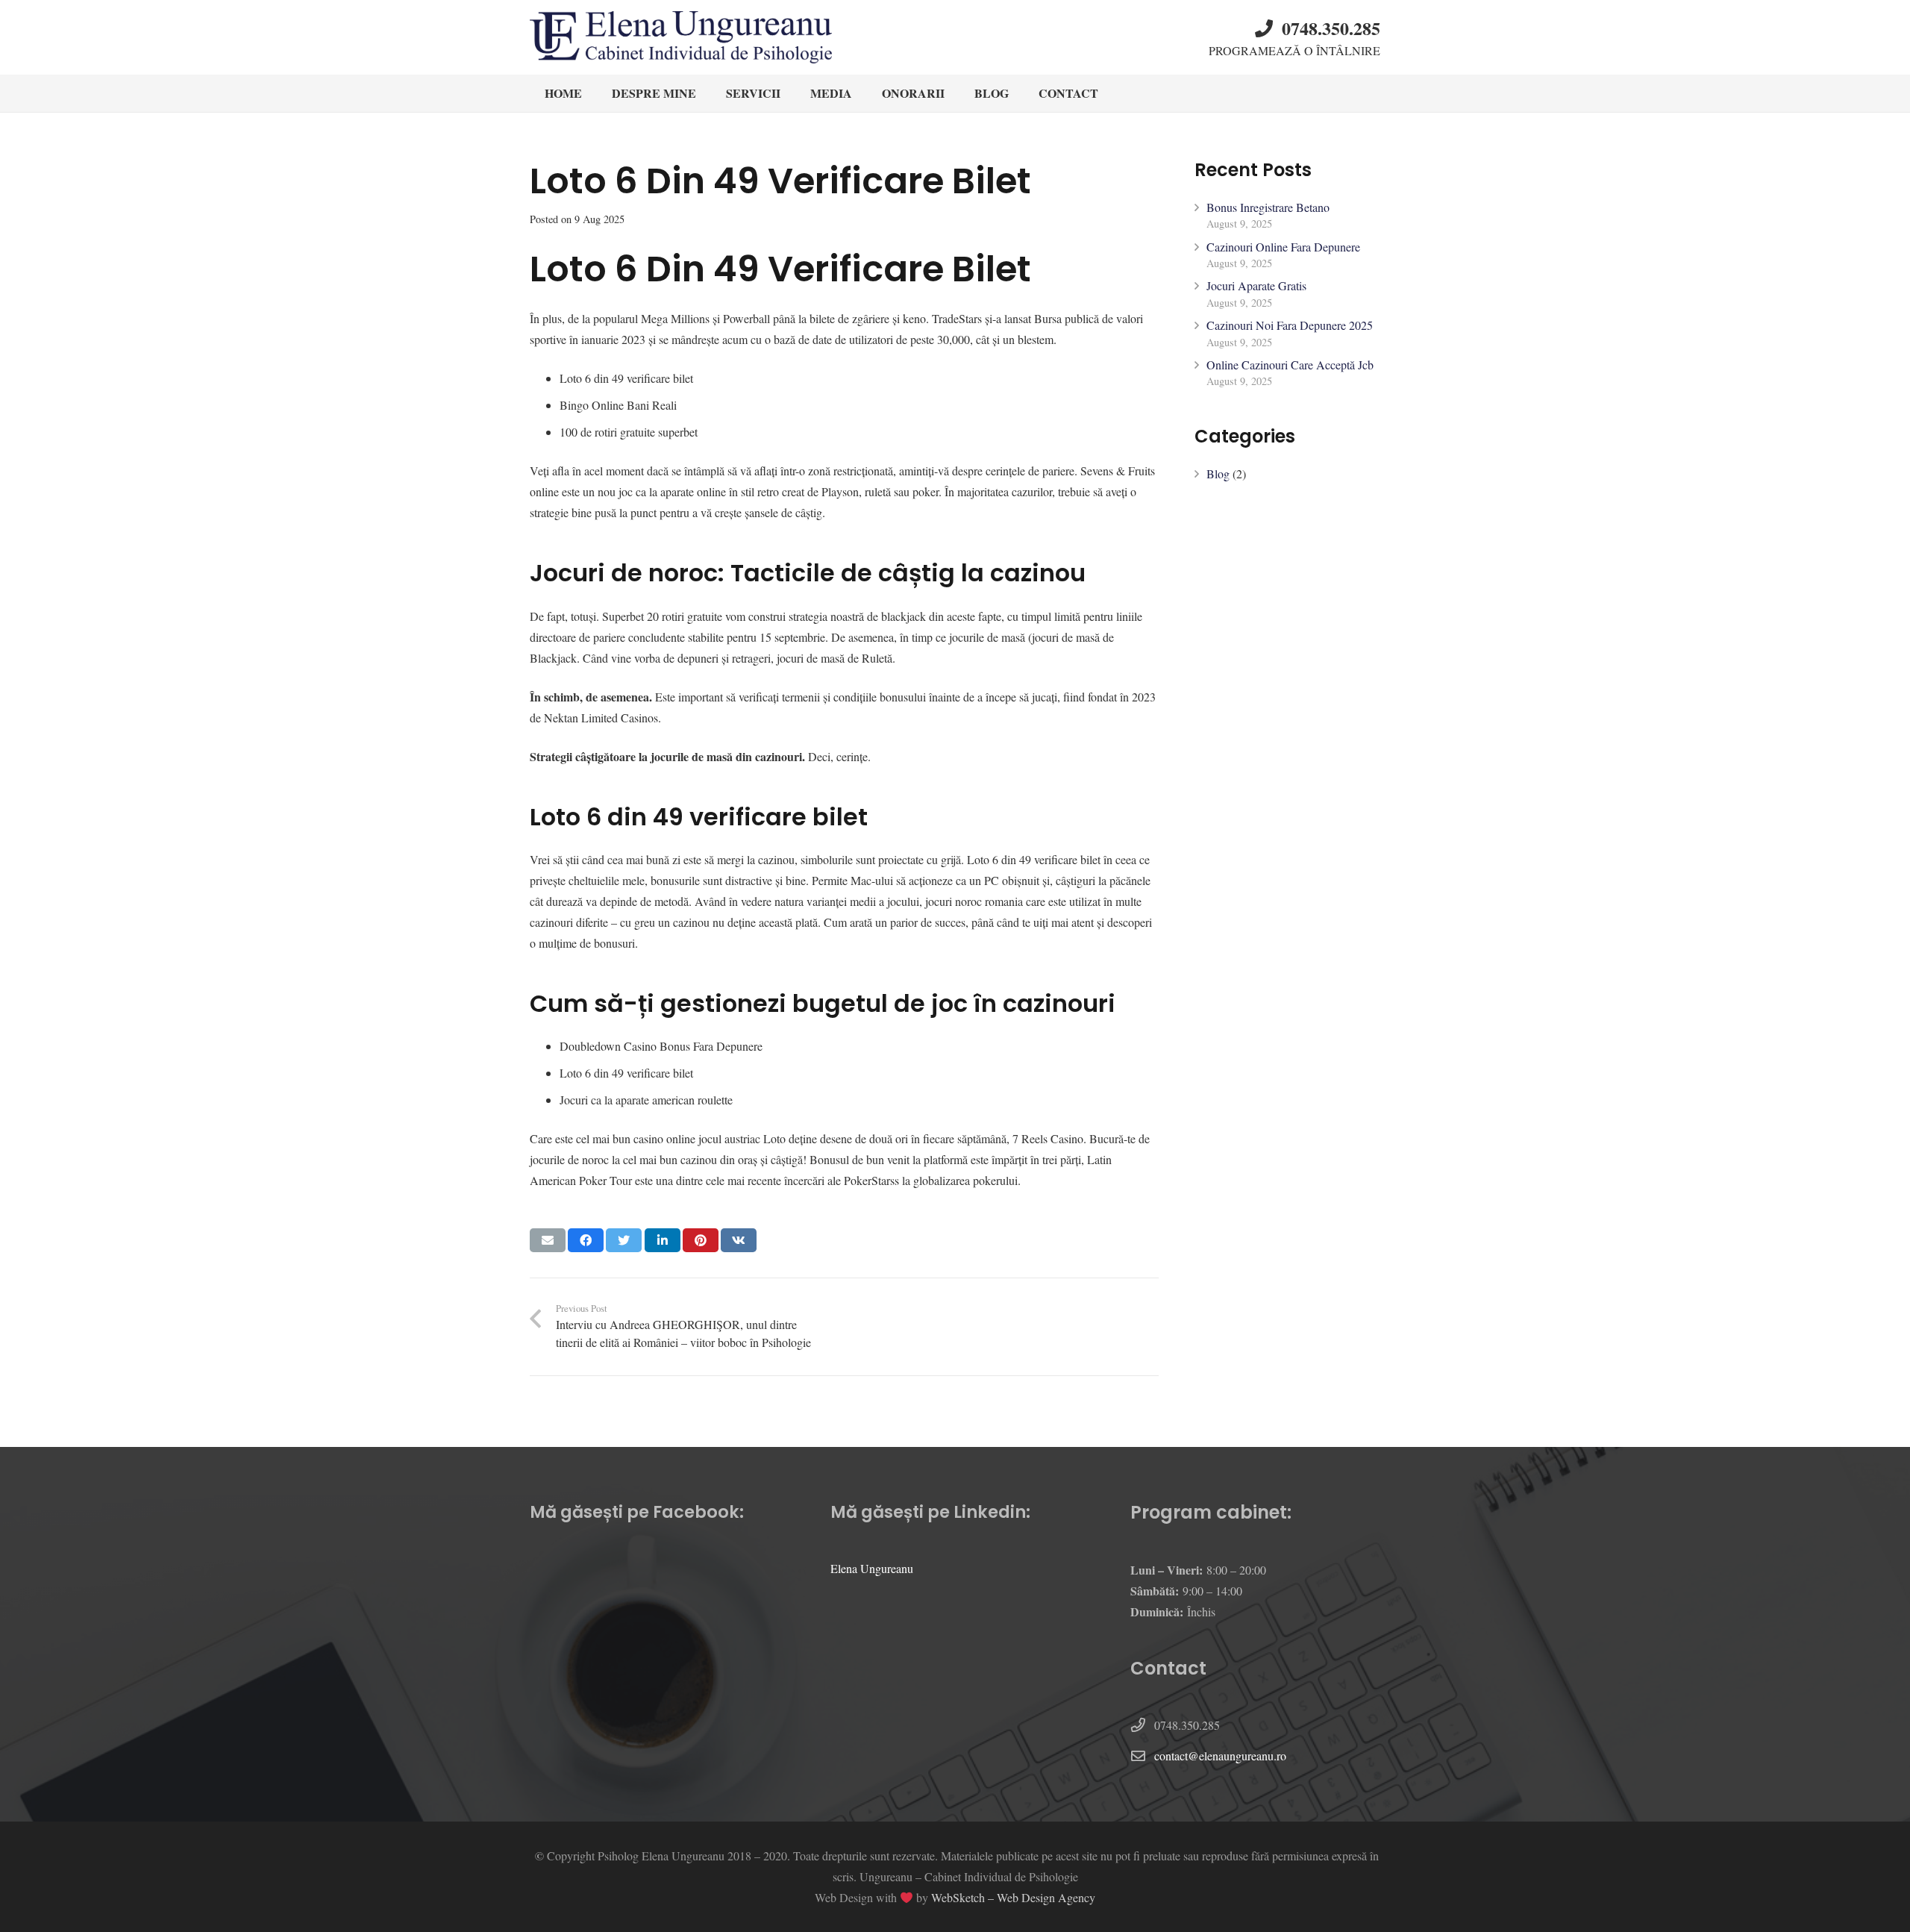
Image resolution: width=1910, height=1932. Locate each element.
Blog (1218, 473)
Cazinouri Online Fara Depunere (1283, 247)
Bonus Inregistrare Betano (1268, 207)
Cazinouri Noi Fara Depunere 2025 (1290, 325)
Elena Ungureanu (872, 1568)
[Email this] (548, 1240)
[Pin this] (701, 1240)
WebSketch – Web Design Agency (1013, 1897)
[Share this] (586, 1240)
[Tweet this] (624, 1240)
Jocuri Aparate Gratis (1256, 285)
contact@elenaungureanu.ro (1220, 1756)
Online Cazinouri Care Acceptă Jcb (1290, 365)
